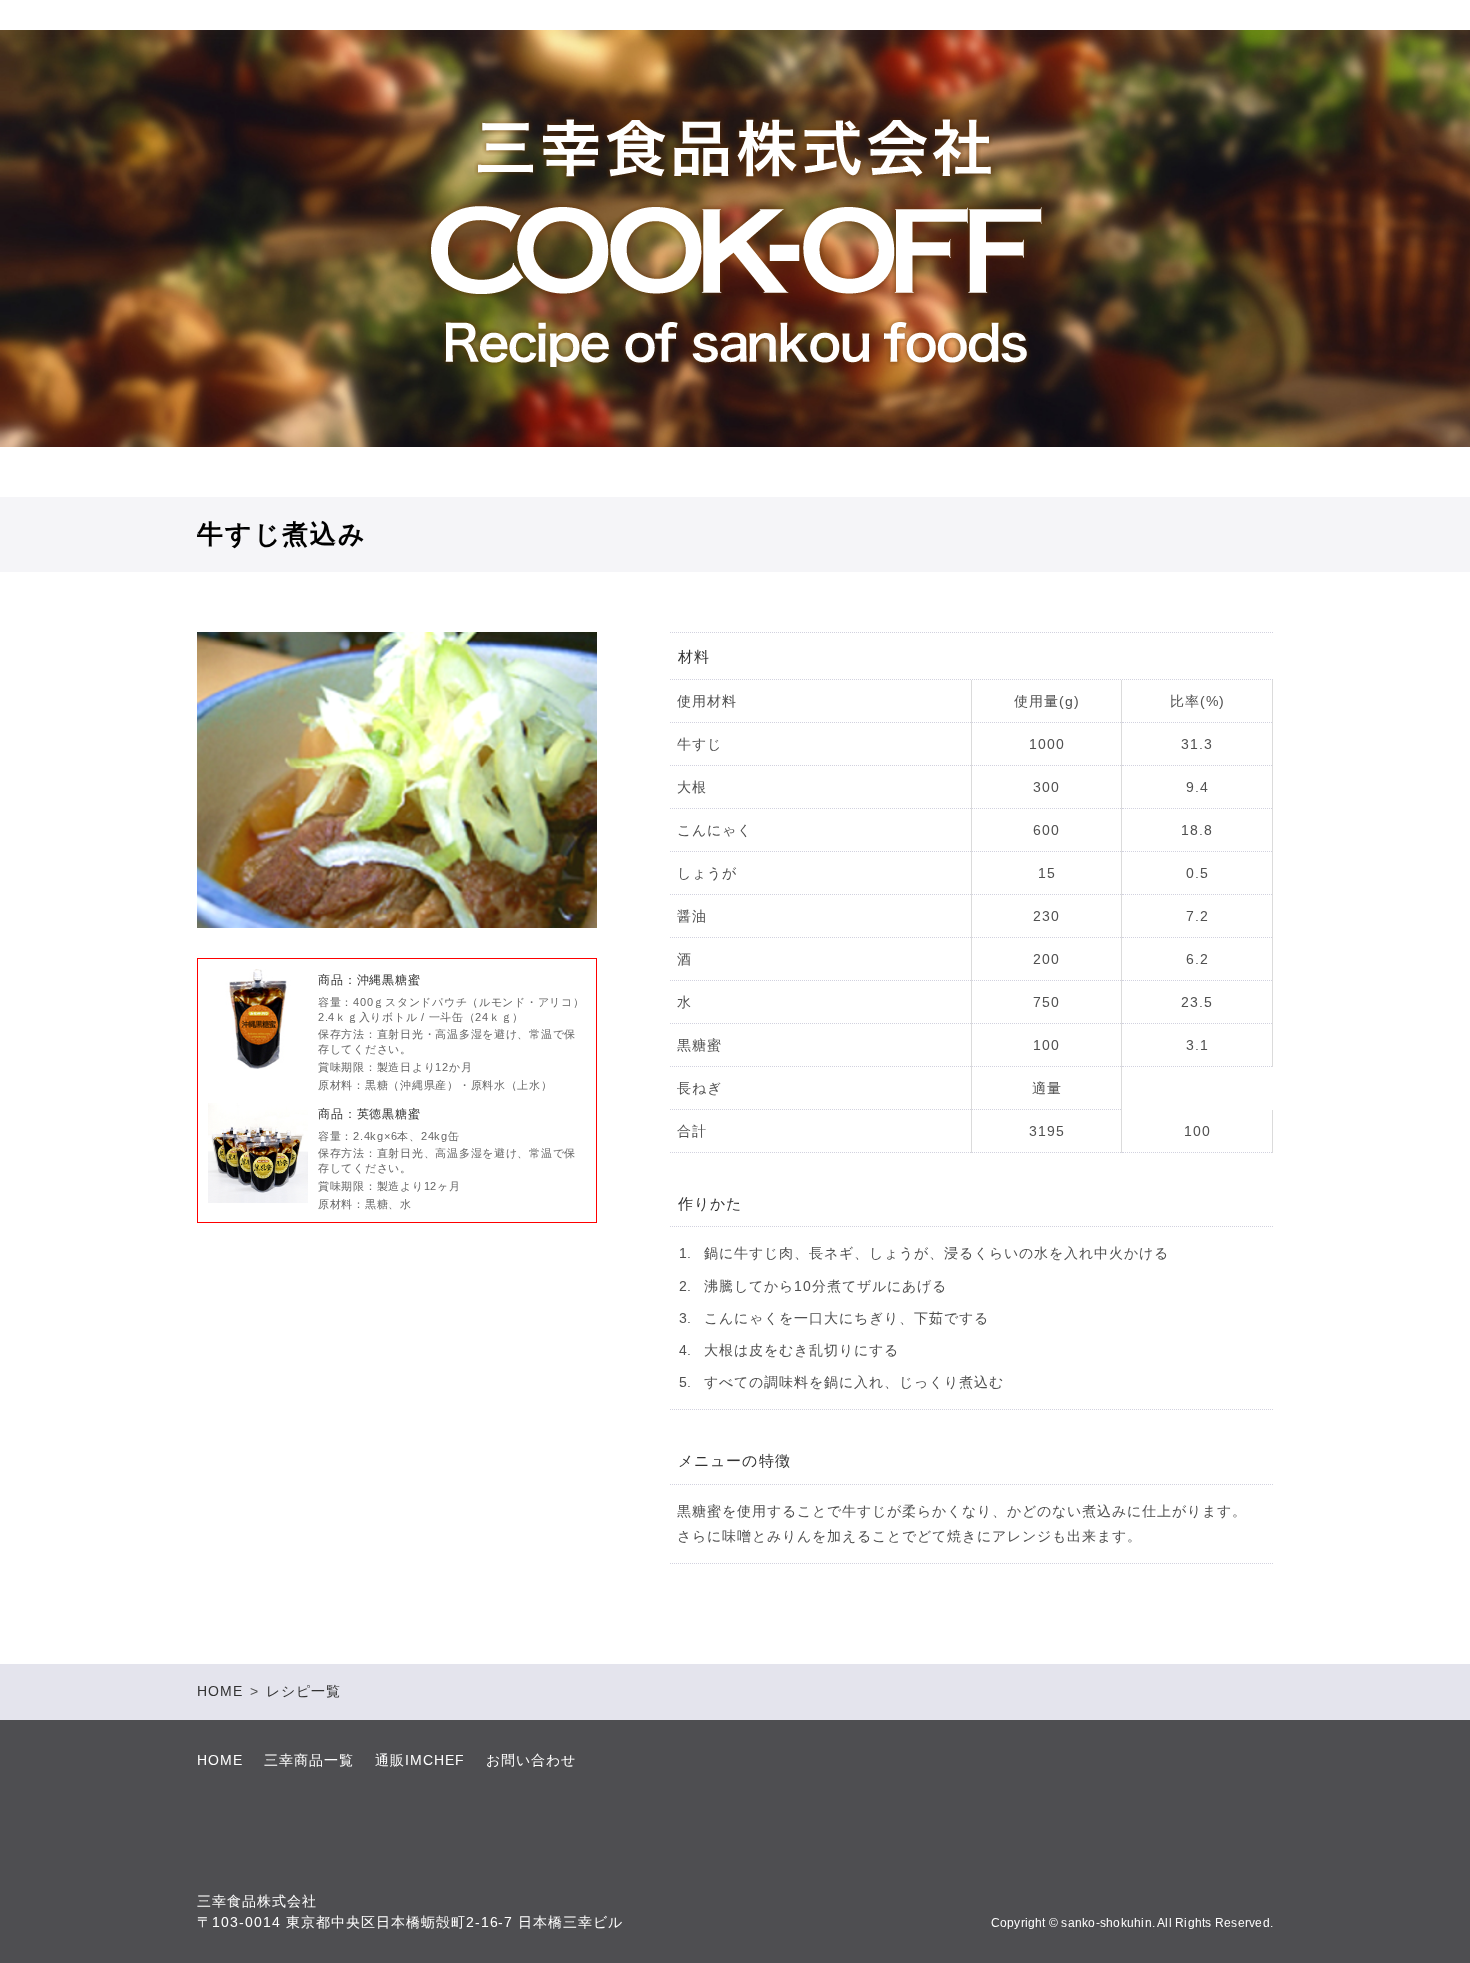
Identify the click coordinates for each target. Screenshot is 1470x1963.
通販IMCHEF (420, 1760)
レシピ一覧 (303, 1691)
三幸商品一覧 (309, 1760)
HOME (220, 1691)
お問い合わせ (531, 1760)
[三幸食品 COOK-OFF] (735, 242)
